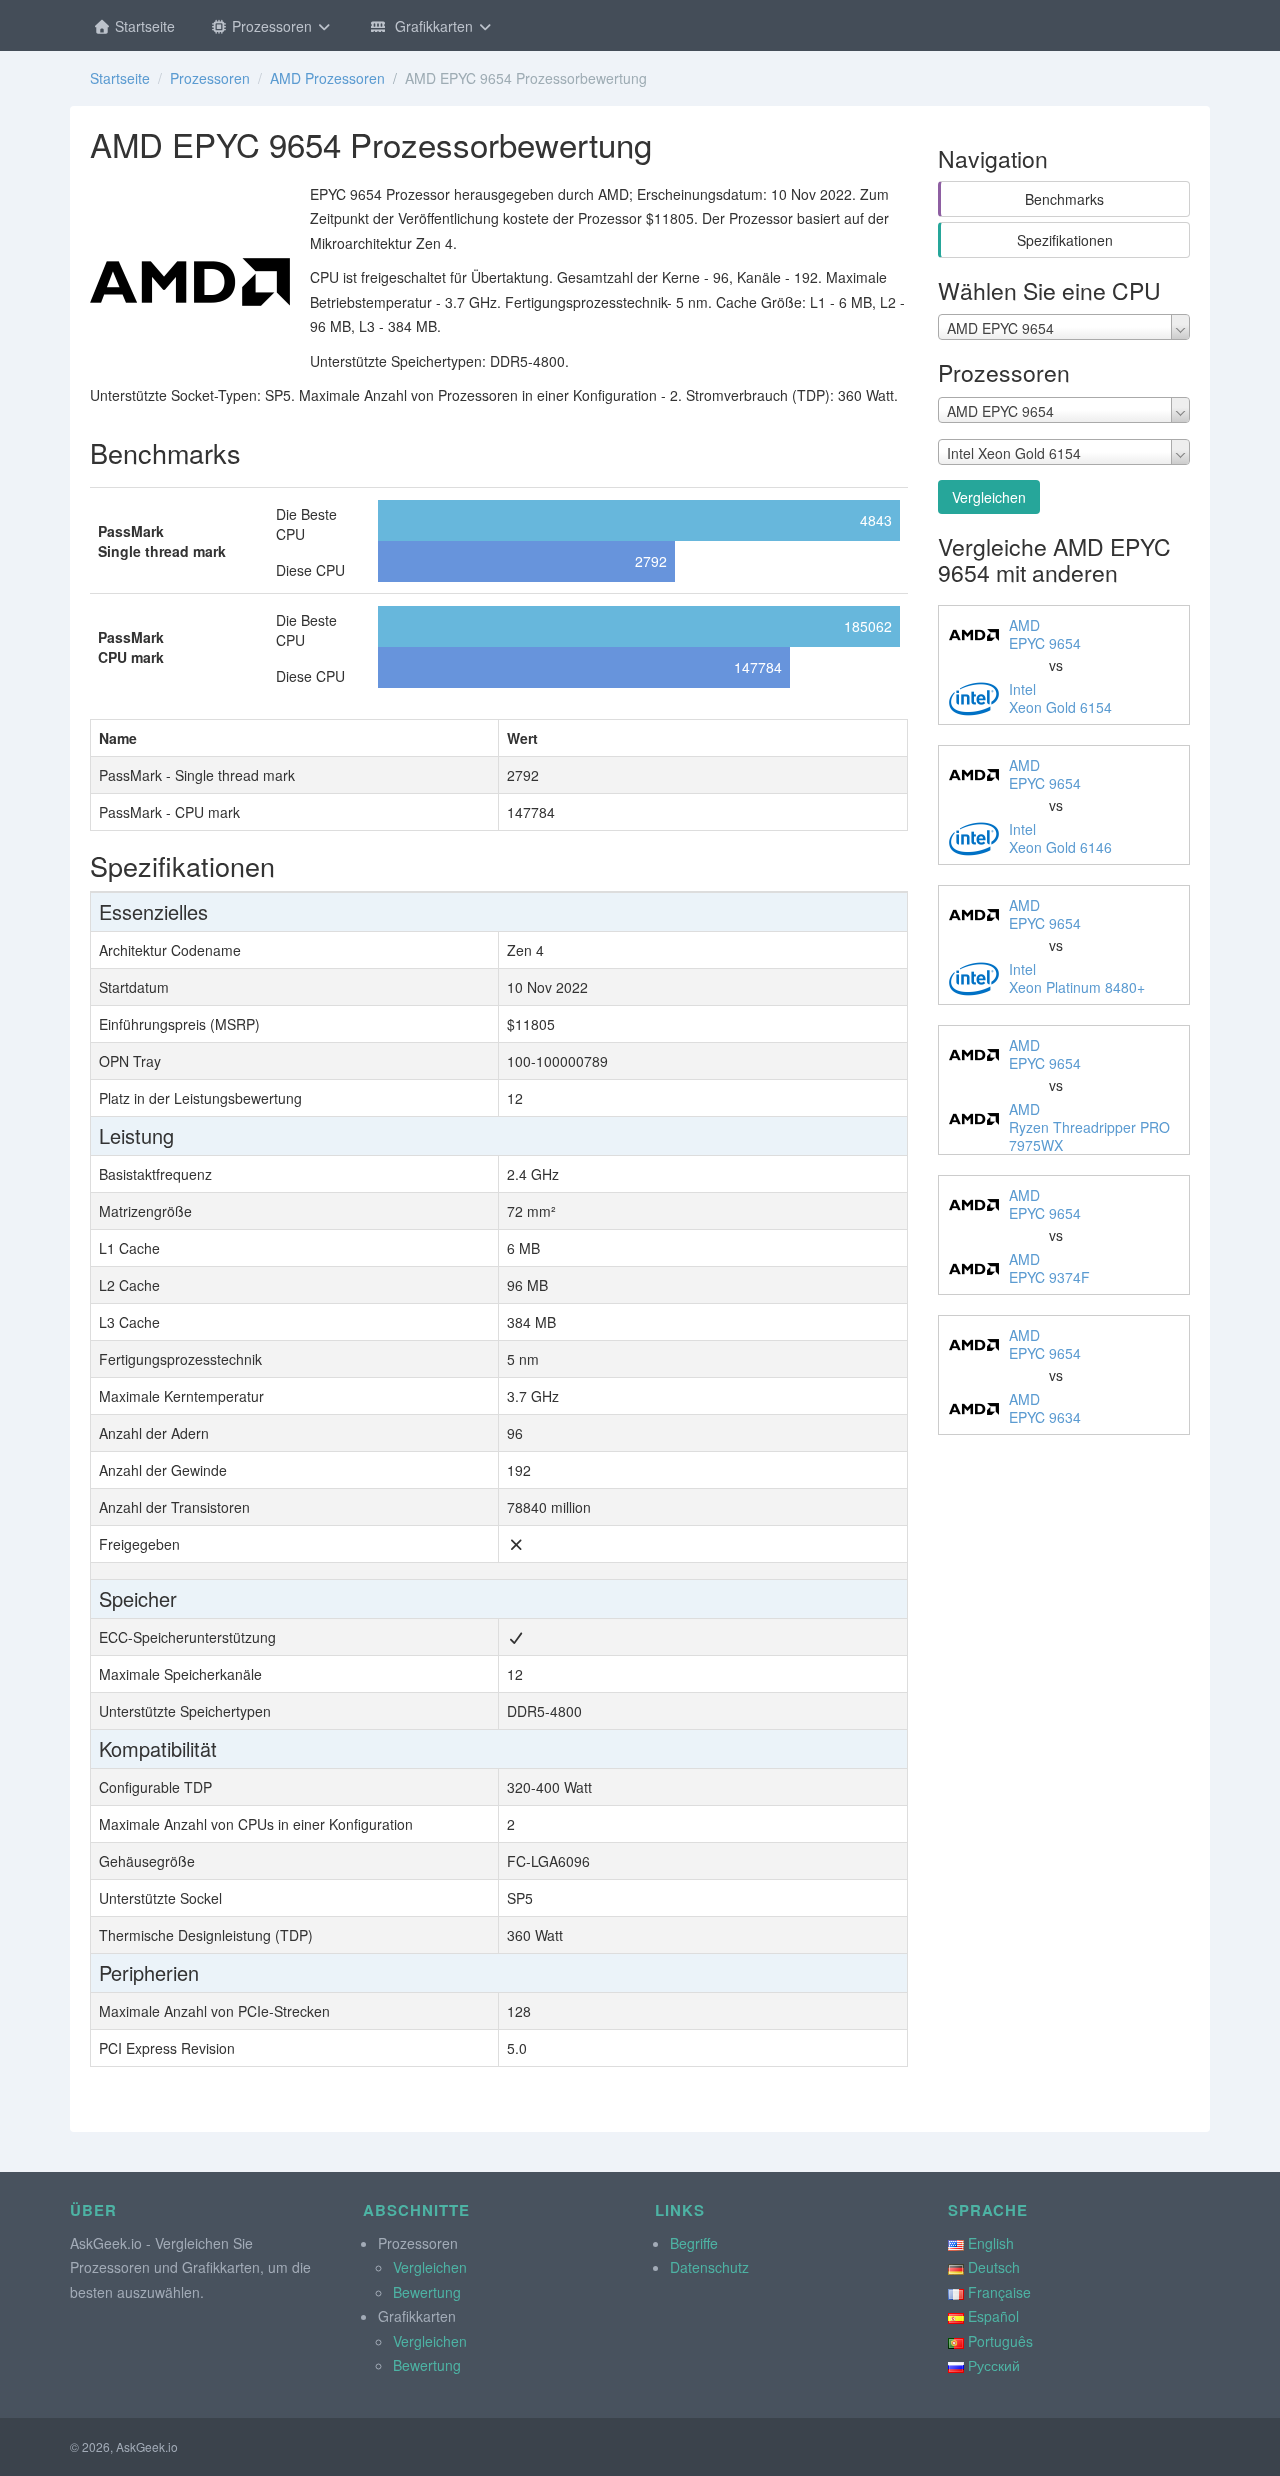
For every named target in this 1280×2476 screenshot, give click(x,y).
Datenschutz (709, 2267)
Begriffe (694, 2243)
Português (1000, 2341)
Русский (994, 2365)
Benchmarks (1064, 199)
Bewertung (427, 2292)
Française (999, 2292)
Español (993, 2316)
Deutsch (994, 2267)
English (991, 2243)
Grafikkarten (432, 26)
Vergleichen (989, 497)
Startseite (143, 26)
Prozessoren (272, 26)
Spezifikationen (1065, 240)
